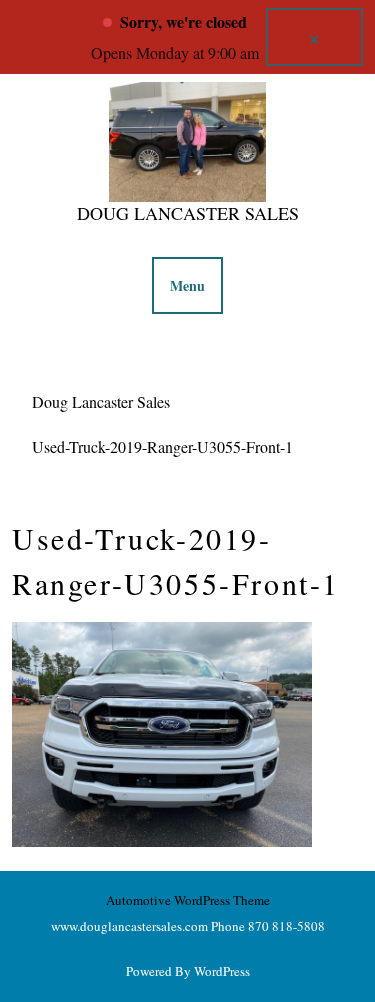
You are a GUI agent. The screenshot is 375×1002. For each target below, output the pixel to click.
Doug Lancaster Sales (188, 213)
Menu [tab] (187, 285)
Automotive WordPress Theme (188, 900)
